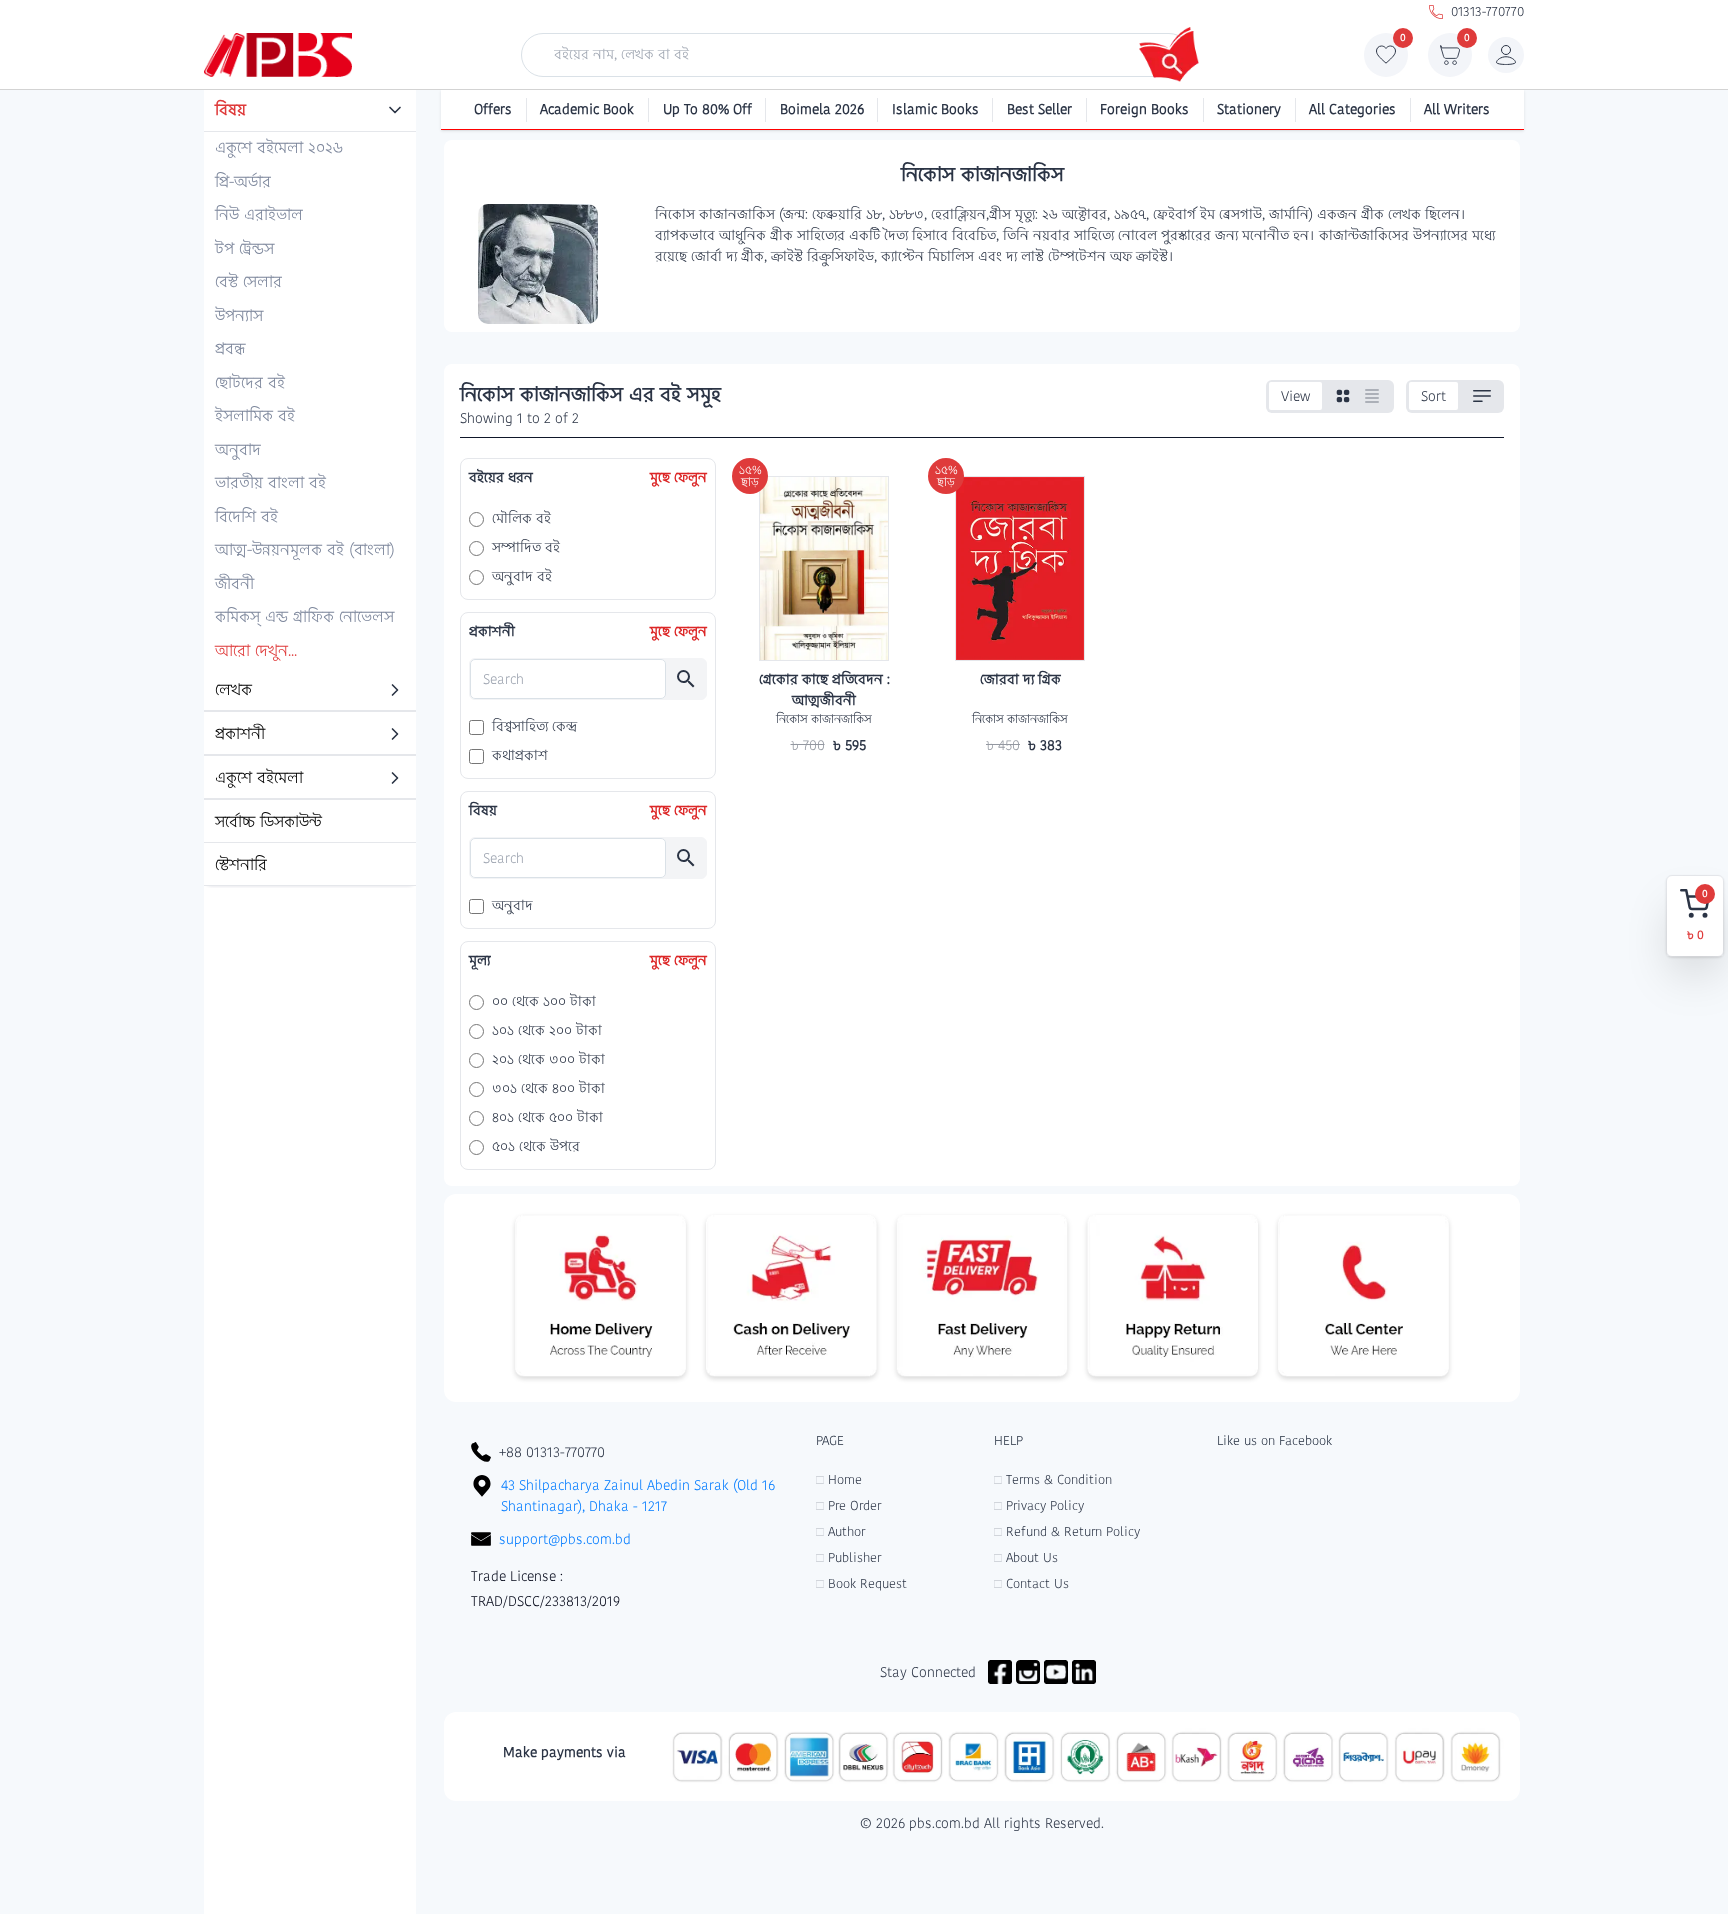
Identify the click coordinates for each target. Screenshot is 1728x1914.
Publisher (848, 1557)
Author (840, 1531)
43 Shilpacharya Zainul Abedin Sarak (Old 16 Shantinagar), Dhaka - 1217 (638, 1495)
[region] (310, 489)
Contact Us (1031, 1583)
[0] (1386, 60)
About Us (1026, 1557)
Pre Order (848, 1505)
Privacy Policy (1039, 1505)
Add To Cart (824, 784)
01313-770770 (1487, 11)
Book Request (861, 1583)
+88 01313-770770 (552, 1452)
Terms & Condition (1053, 1479)
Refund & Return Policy (1067, 1531)
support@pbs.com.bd (565, 1539)
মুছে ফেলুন (678, 477)
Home (839, 1479)
